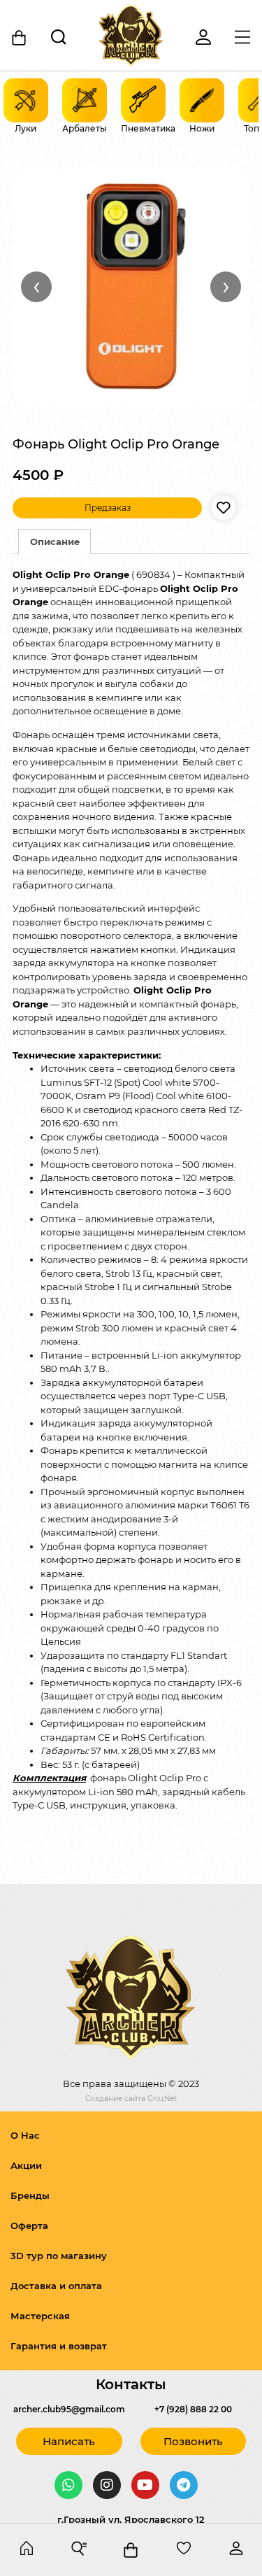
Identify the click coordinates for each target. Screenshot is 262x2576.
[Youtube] (145, 2485)
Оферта (29, 2225)
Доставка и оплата (56, 2286)
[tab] (54, 542)
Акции (26, 2165)
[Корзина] (20, 38)
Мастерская (40, 2316)
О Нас (25, 2135)
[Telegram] (184, 2485)
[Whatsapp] (68, 2485)
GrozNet (162, 2099)
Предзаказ (108, 508)
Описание (55, 542)
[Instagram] (107, 2485)
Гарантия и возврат (59, 2346)
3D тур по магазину (59, 2256)
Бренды (30, 2195)
